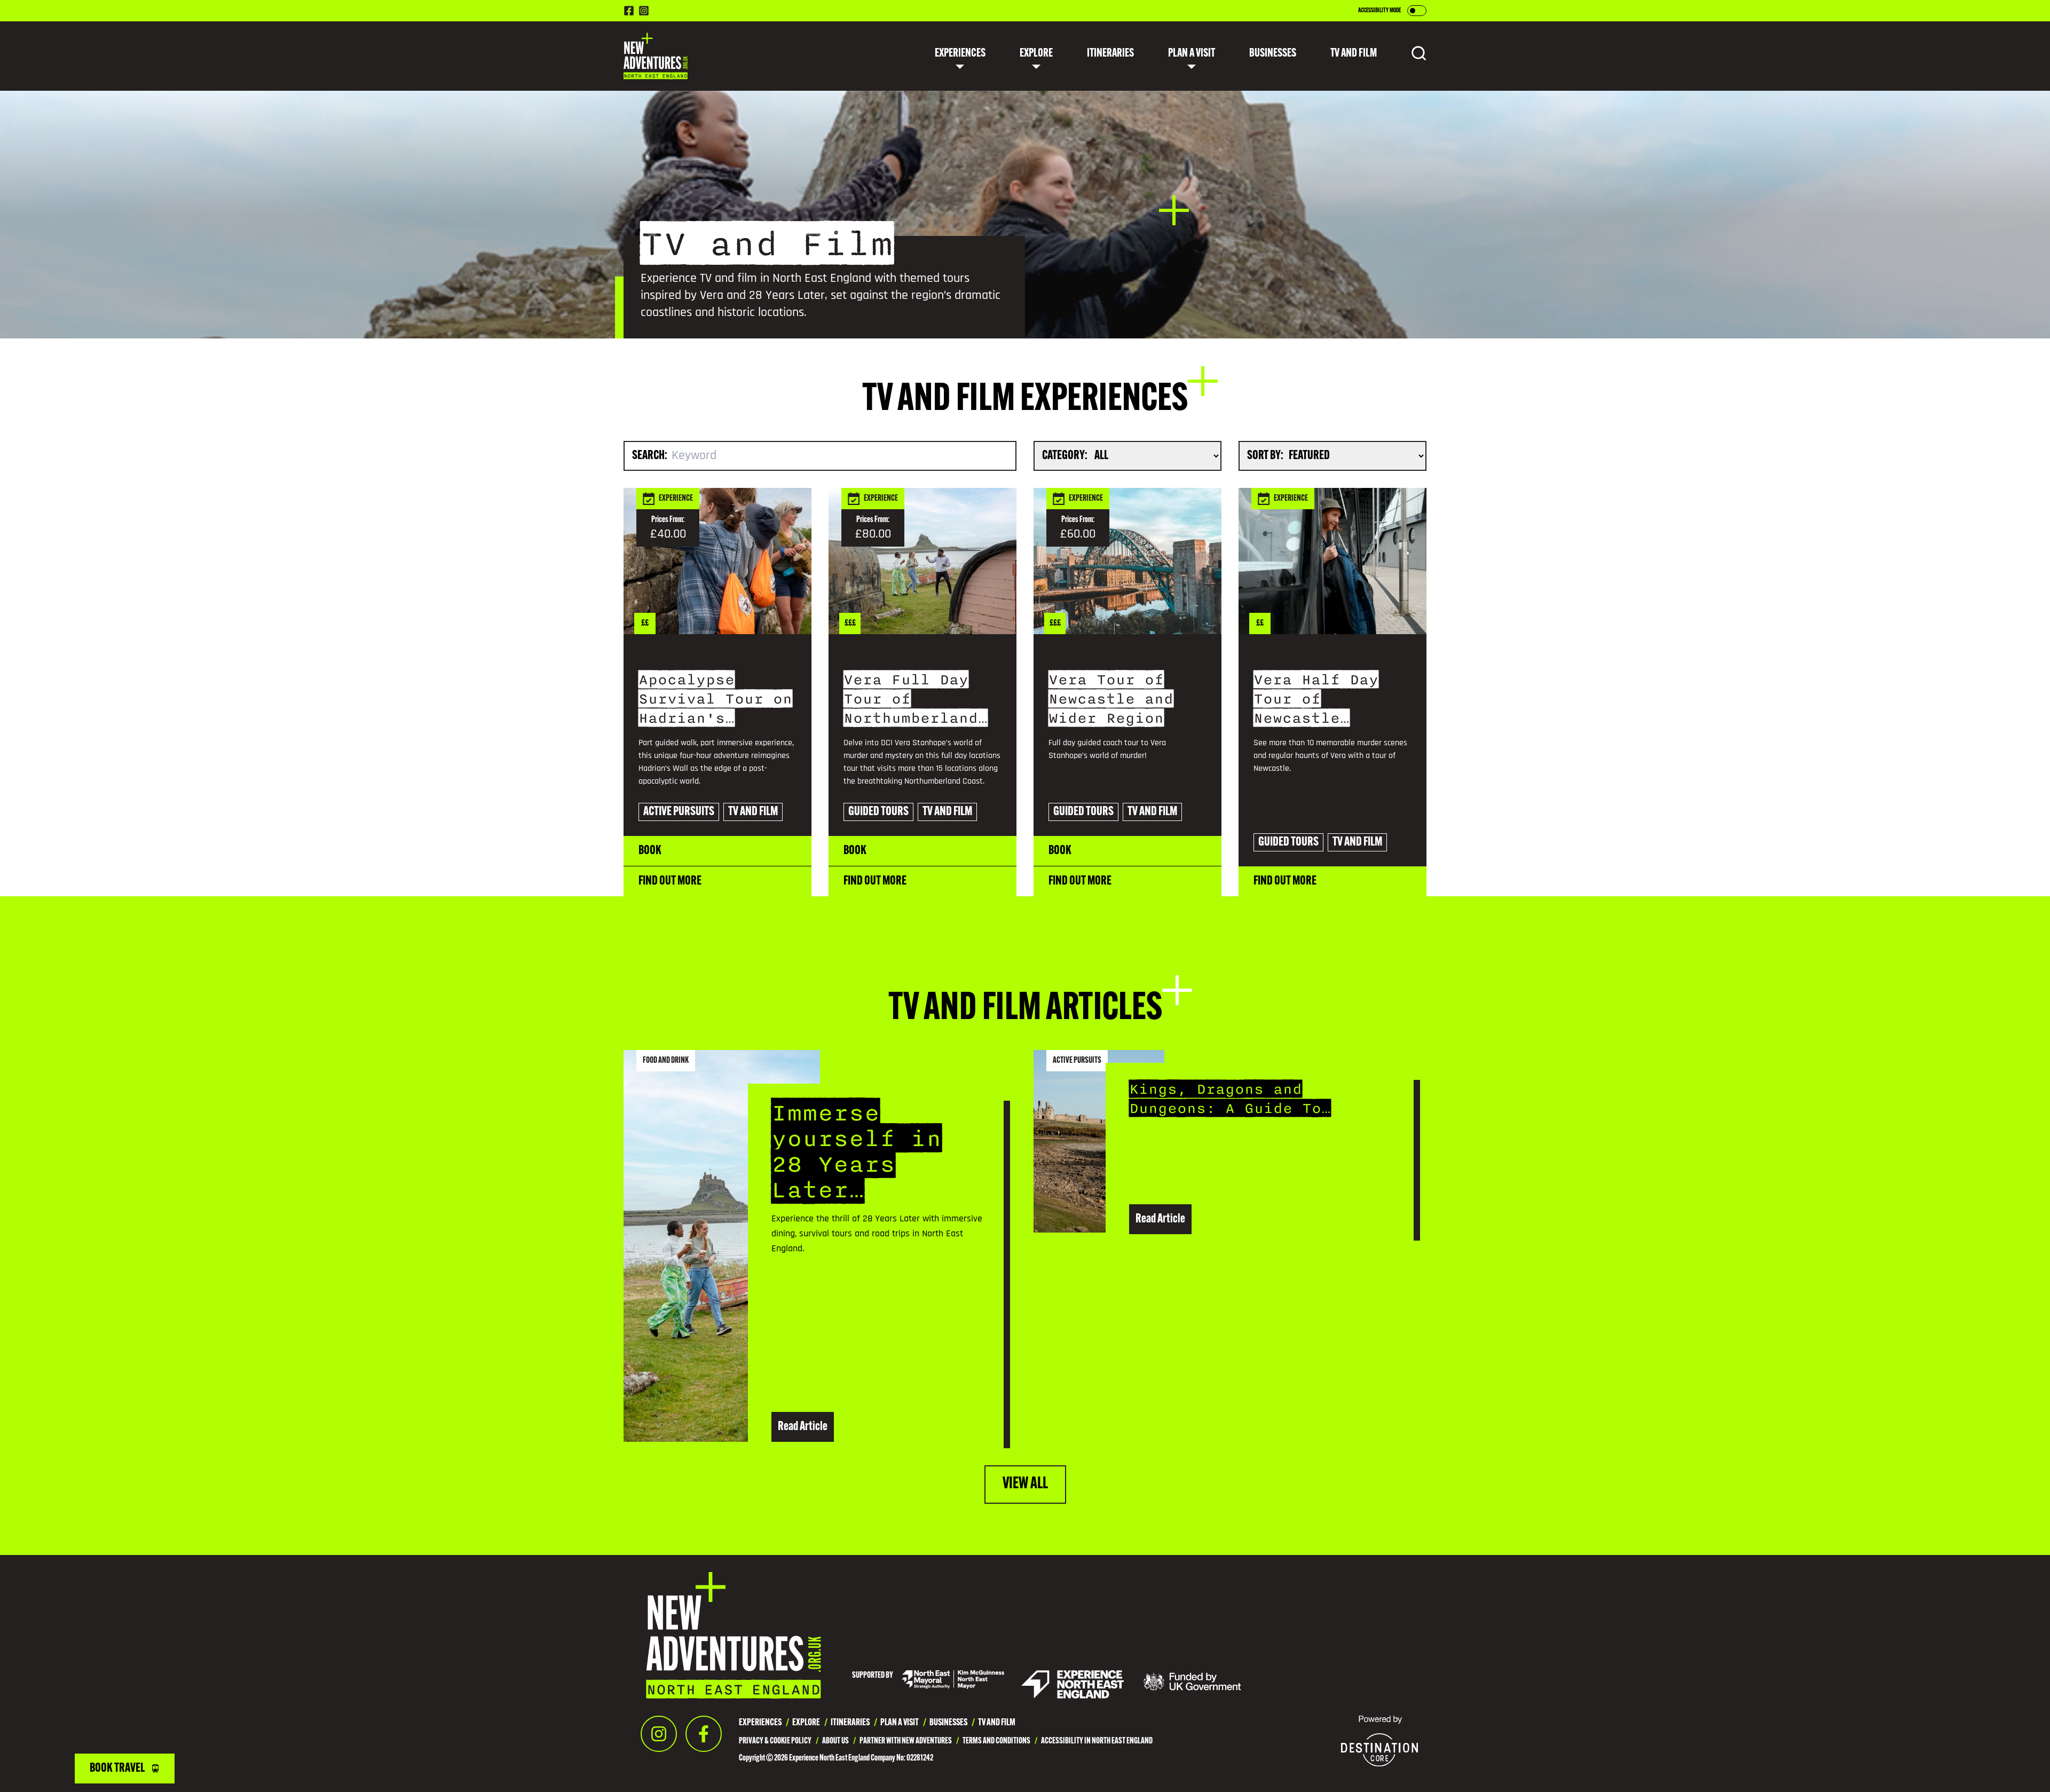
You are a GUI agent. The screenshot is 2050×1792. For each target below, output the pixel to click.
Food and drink (959, 92)
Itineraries (1110, 54)
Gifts (942, 212)
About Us (835, 1741)
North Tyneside (1032, 182)
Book (650, 851)
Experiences (960, 54)
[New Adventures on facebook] (629, 11)
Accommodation (1080, 122)
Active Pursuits (960, 152)
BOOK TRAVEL (117, 1769)
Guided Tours (955, 182)
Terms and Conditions (996, 1741)
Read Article (803, 1427)
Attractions (955, 122)
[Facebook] (704, 1734)
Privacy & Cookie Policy (775, 1741)
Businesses (1273, 54)
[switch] (1417, 11)
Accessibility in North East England (1097, 1741)
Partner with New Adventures (906, 1741)
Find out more (670, 881)
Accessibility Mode (1379, 11)
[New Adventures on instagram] (644, 11)
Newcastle (1024, 92)
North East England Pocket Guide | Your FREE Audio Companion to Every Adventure (1191, 152)
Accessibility (1074, 92)
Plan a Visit (1192, 54)
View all (1025, 1484)
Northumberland (1036, 122)
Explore (1036, 54)
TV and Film (952, 242)
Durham (1019, 152)
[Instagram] (659, 1734)
